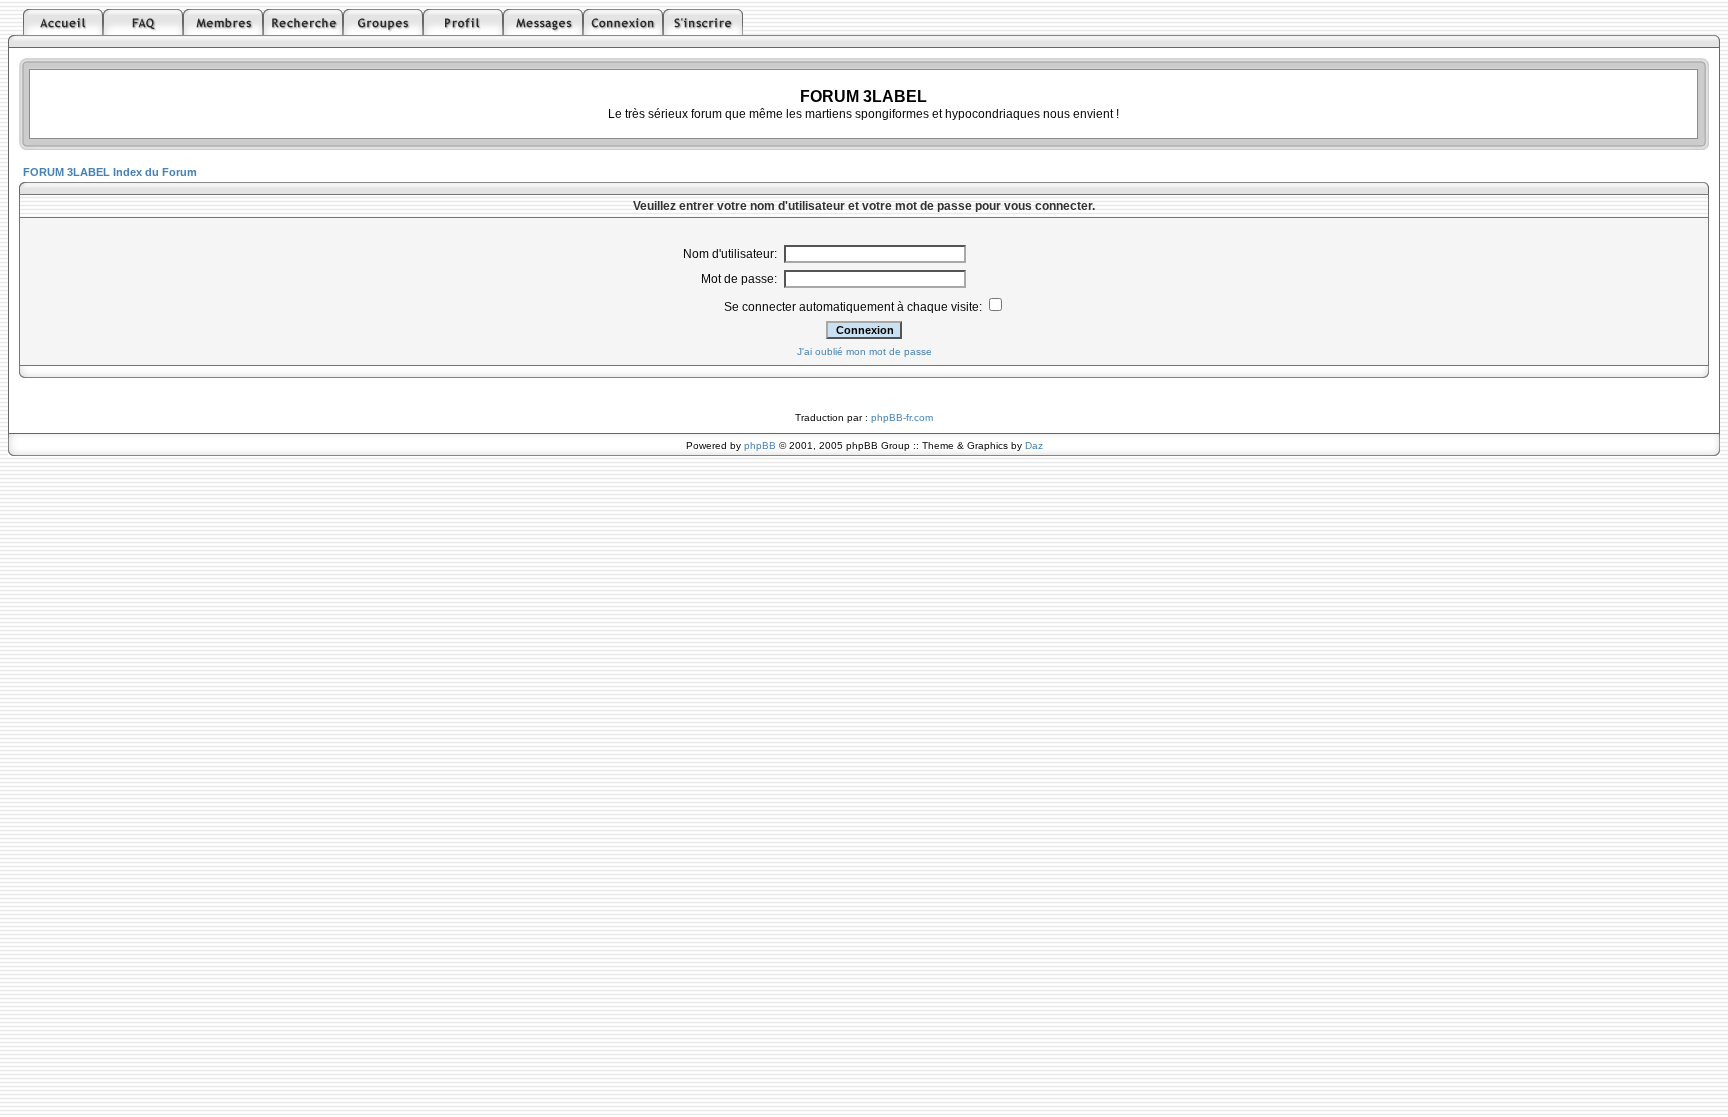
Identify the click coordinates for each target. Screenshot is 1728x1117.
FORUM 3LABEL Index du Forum (110, 172)
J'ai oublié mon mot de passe (864, 351)
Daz (1034, 445)
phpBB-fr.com (902, 417)
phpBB (760, 445)
